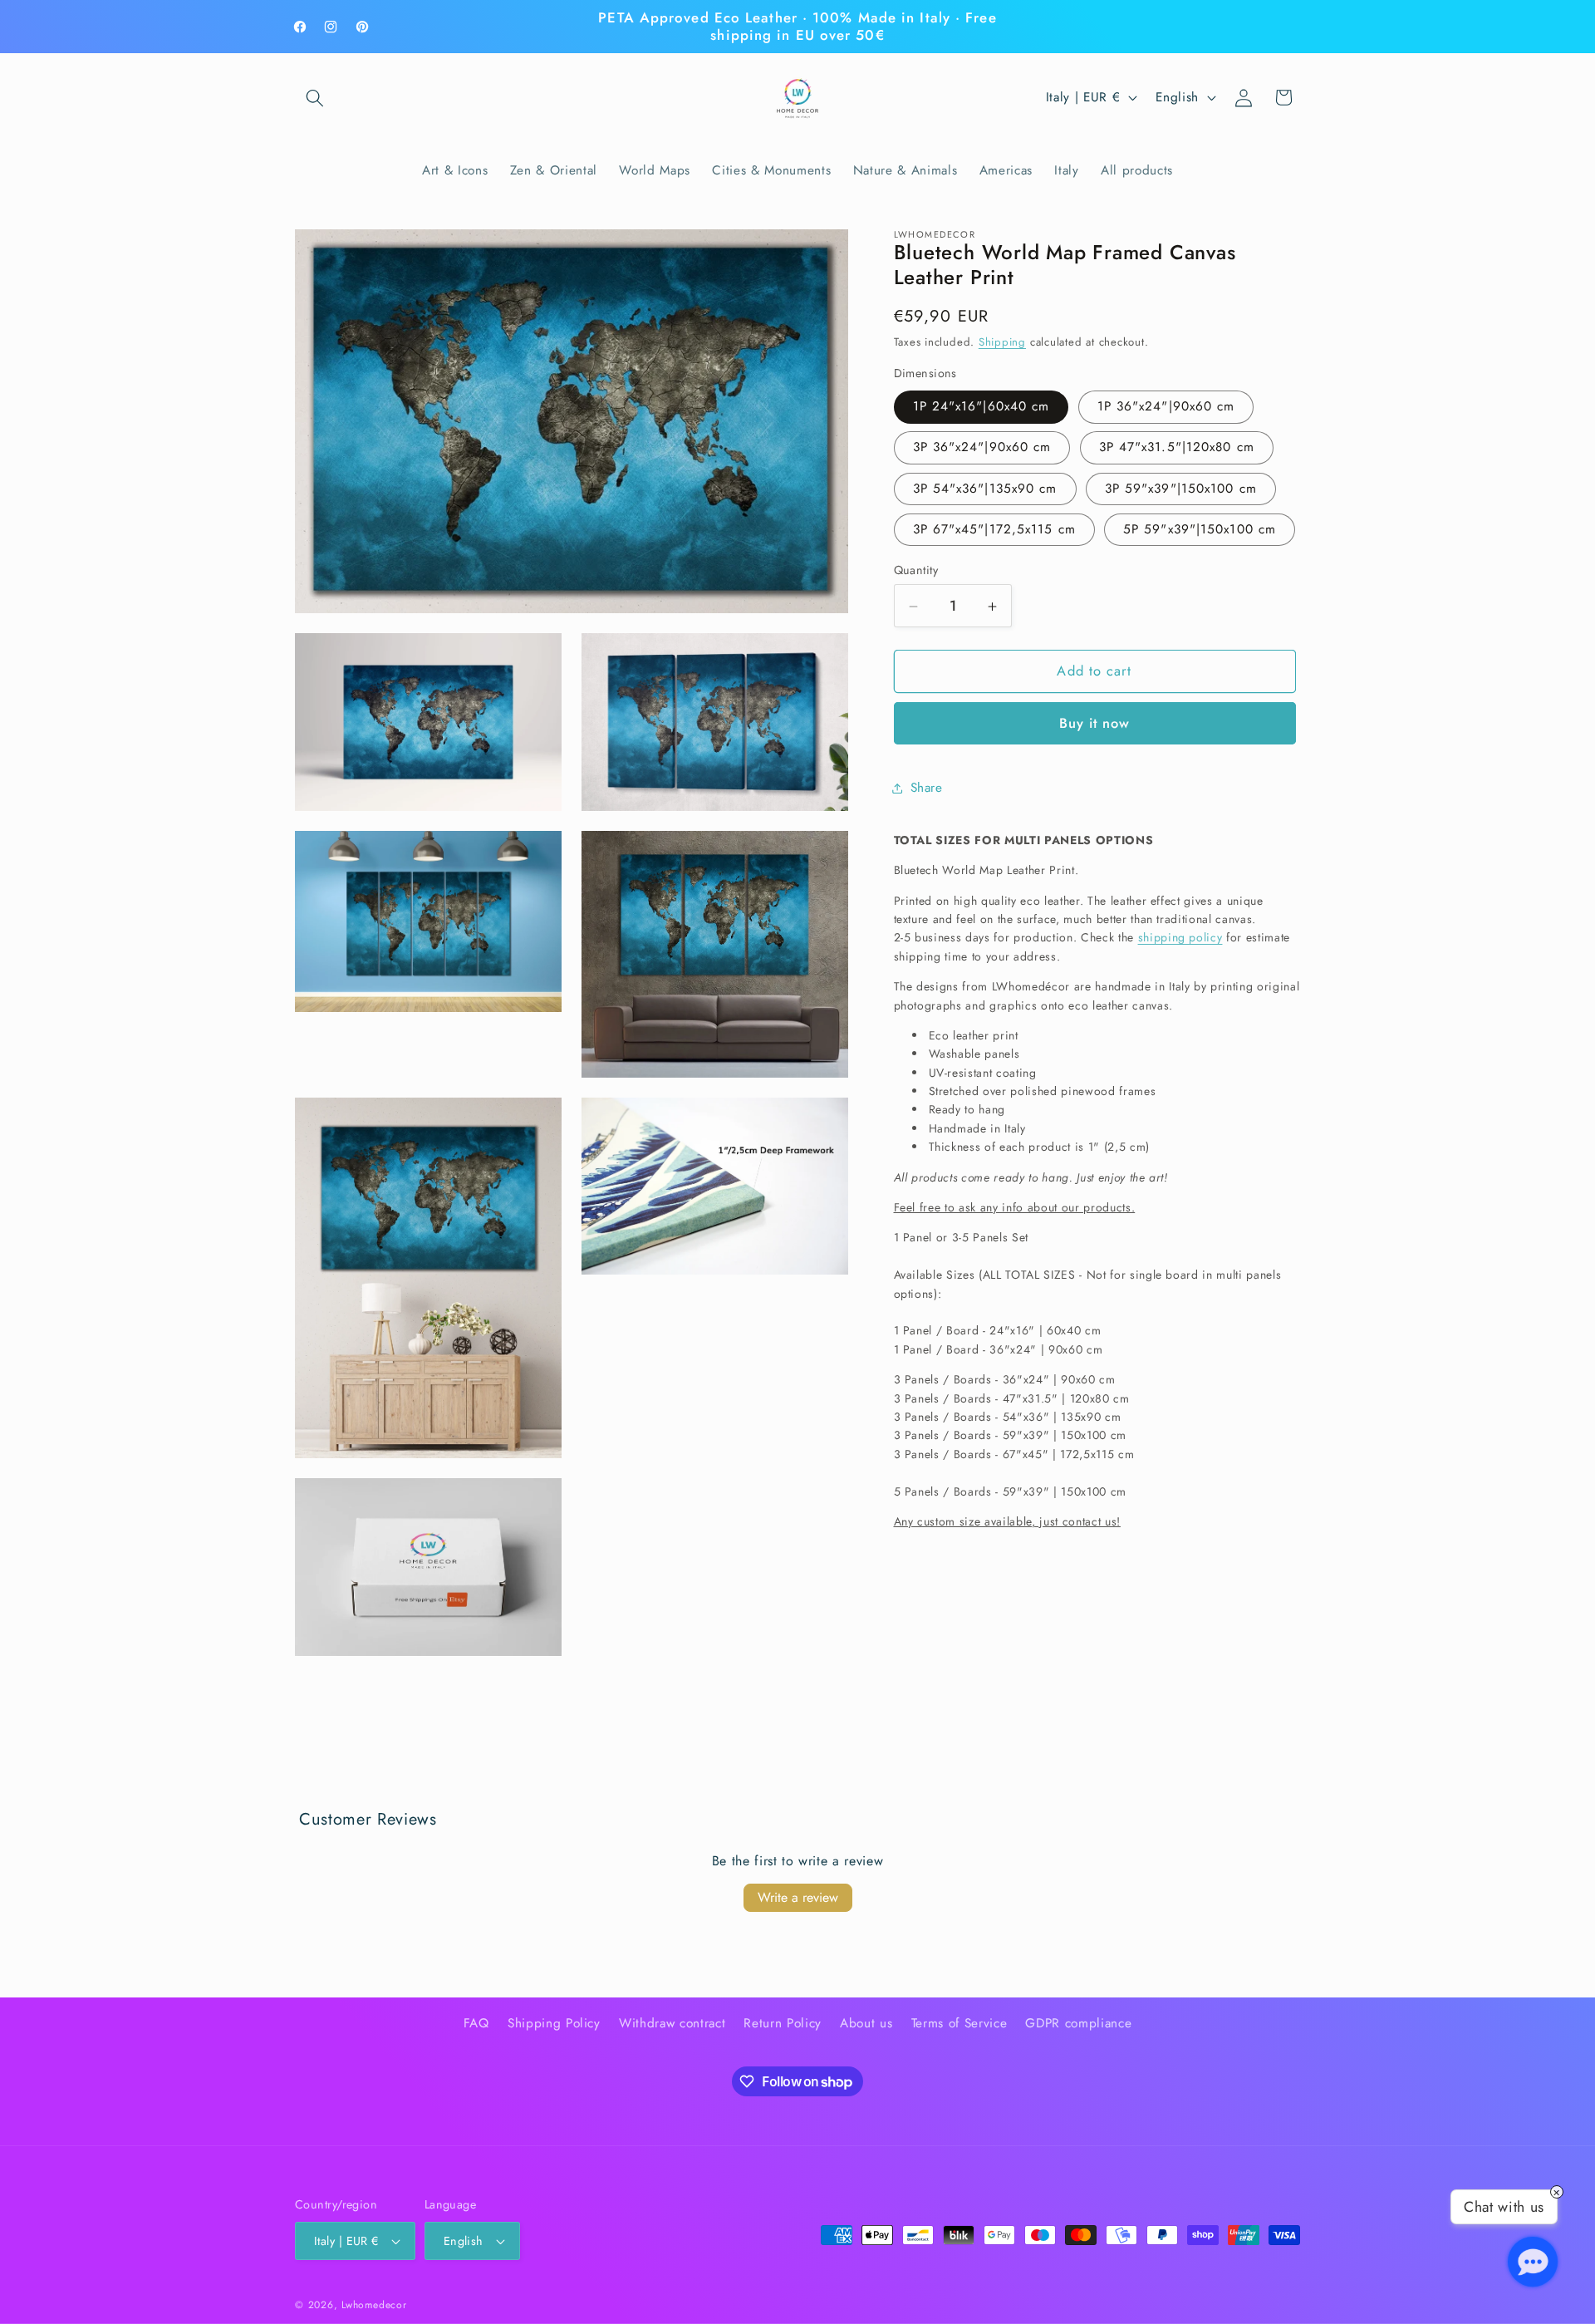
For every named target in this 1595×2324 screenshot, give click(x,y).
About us (866, 2023)
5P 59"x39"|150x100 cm (1200, 530)
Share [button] (927, 788)
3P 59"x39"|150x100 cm (1181, 489)
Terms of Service (959, 2023)
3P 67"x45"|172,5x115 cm (994, 530)
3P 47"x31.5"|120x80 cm (1177, 448)
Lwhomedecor (374, 2305)
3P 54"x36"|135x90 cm (985, 489)
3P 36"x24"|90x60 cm (982, 448)
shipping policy (1180, 938)
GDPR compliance (1078, 2023)
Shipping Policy (554, 2023)
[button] (315, 97)
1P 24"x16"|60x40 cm (982, 407)
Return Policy (783, 2023)
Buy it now (1095, 724)
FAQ (476, 2023)
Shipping (1002, 343)
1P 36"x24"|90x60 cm (1166, 407)
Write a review (798, 1897)
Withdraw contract (672, 2023)
